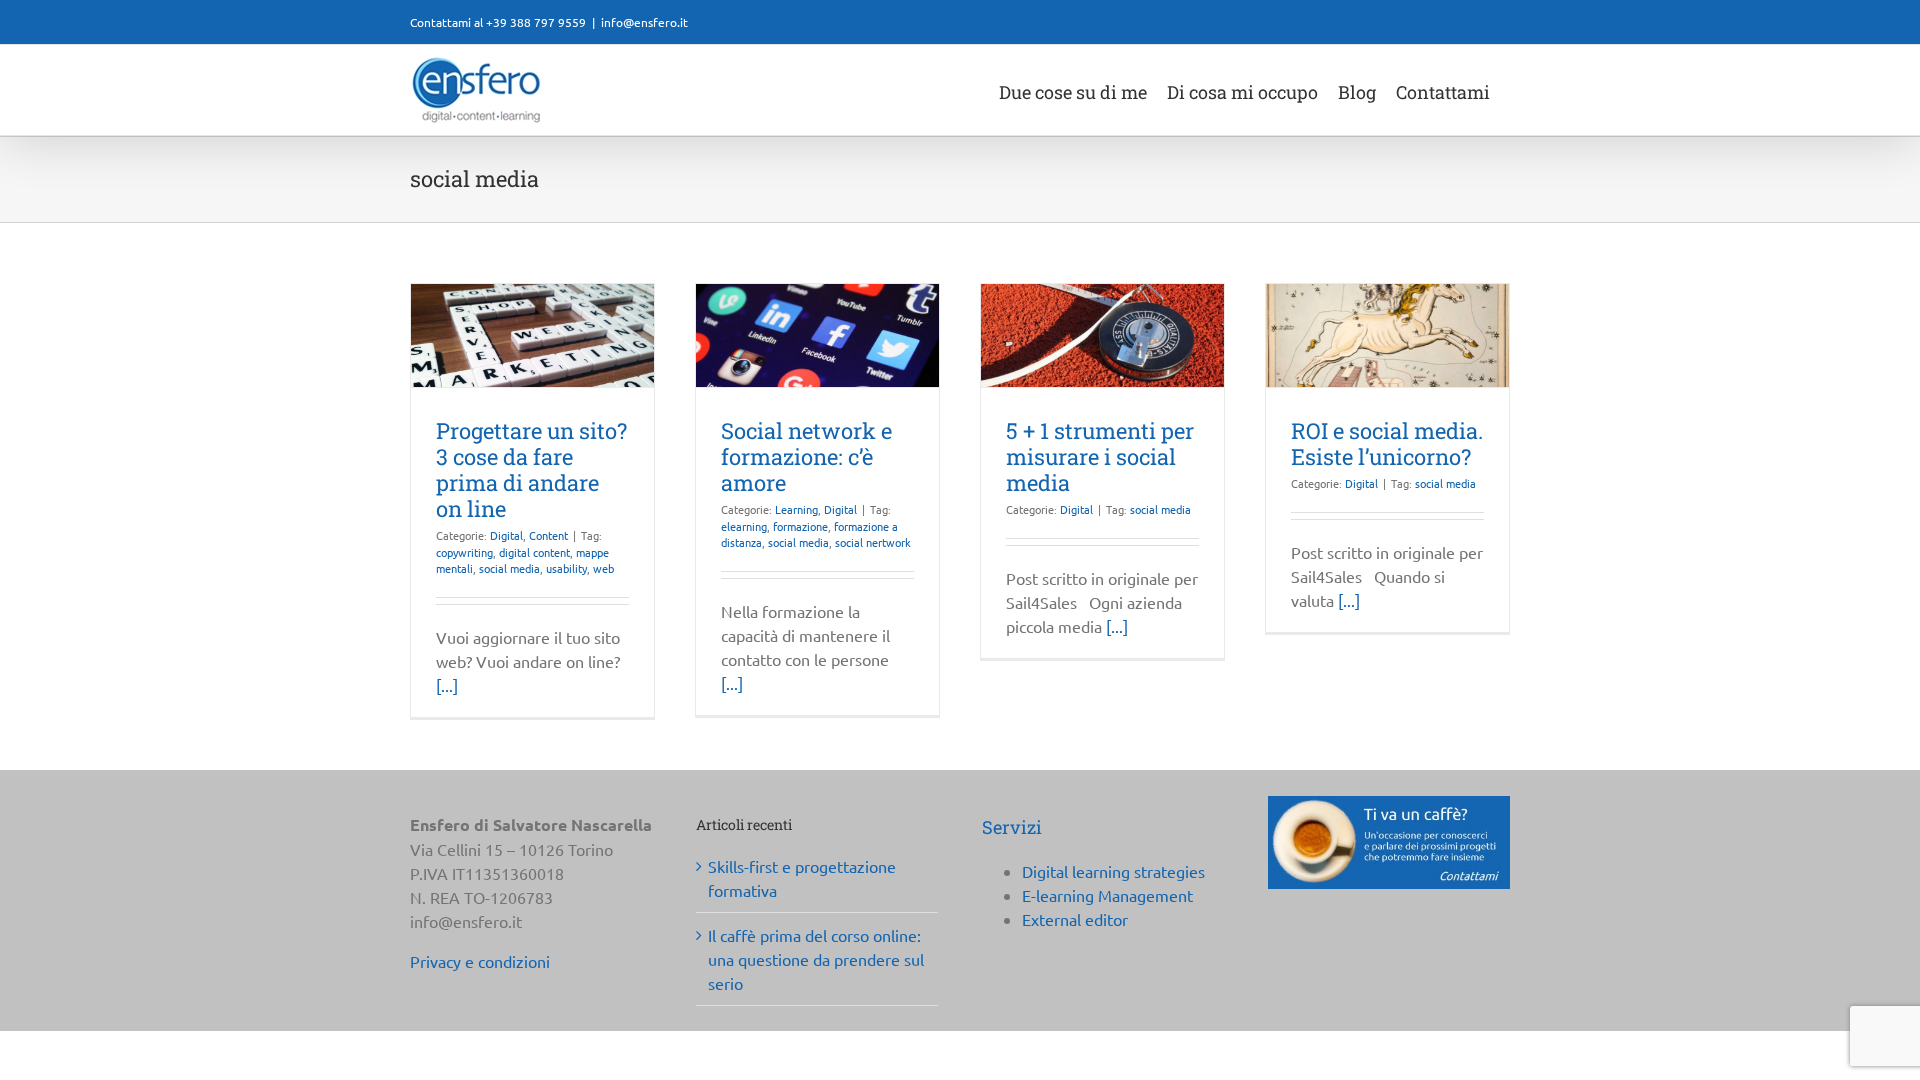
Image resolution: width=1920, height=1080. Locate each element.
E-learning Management (1107, 895)
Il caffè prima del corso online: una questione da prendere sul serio (816, 959)
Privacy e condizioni (480, 961)
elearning (744, 526)
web (603, 568)
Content (548, 535)
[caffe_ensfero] (1389, 804)
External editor (1075, 919)
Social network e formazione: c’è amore (806, 456)
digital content (534, 552)
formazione (800, 526)
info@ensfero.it (644, 22)
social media (509, 568)
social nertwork (873, 542)
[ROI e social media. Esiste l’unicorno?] (1387, 335)
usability (566, 568)
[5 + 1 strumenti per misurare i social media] (1102, 335)
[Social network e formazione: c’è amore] (817, 335)
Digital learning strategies (1113, 871)
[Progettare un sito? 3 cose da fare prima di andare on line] (532, 335)
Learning (796, 509)
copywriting (464, 552)
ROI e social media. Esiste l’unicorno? (1387, 443)
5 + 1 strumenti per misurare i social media (1100, 456)
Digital (506, 535)
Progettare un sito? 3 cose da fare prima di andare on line (531, 469)
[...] (447, 685)
